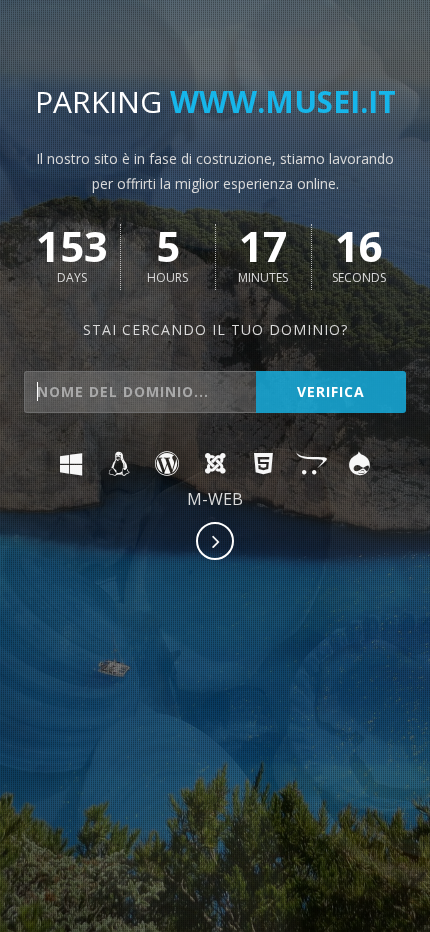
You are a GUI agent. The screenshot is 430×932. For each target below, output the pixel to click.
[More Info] (216, 543)
